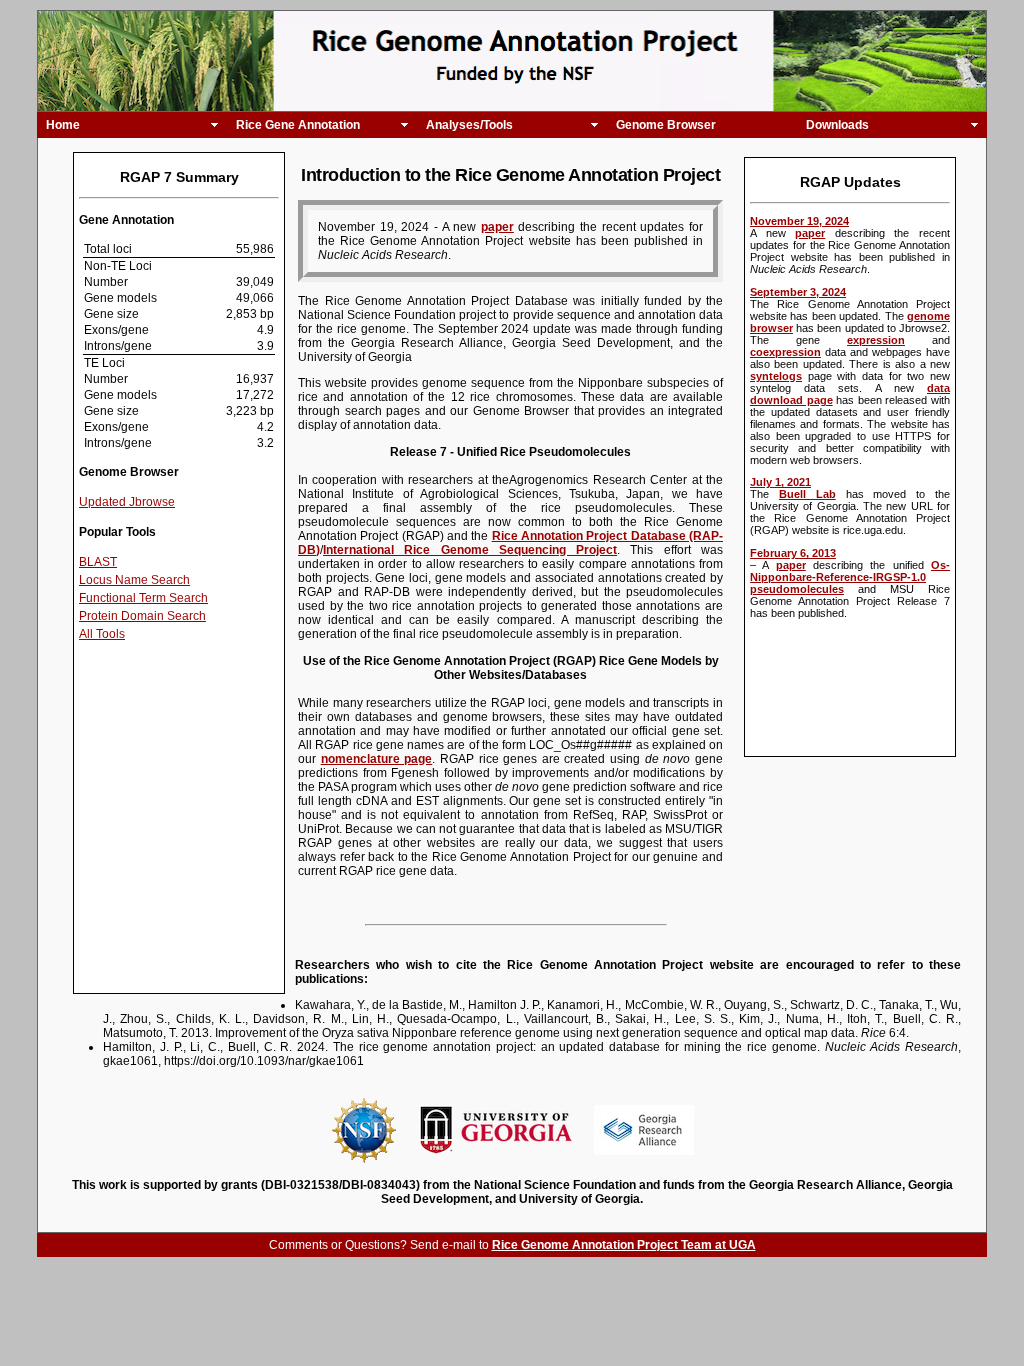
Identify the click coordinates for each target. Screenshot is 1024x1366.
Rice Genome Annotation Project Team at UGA (624, 1245)
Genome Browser (666, 125)
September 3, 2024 (798, 292)
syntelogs (776, 376)
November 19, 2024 (799, 221)
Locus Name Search (134, 580)
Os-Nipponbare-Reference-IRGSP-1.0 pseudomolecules (850, 577)
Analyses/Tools (469, 125)
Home (63, 125)
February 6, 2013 (793, 553)
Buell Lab (807, 494)
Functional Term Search (143, 598)
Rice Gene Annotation (298, 125)
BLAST (98, 562)
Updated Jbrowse (127, 502)
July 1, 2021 (780, 482)
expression (876, 340)
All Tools (102, 634)
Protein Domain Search (142, 616)
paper (810, 233)
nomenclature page (377, 759)
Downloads (837, 125)
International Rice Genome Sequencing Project (470, 550)
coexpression (785, 352)
